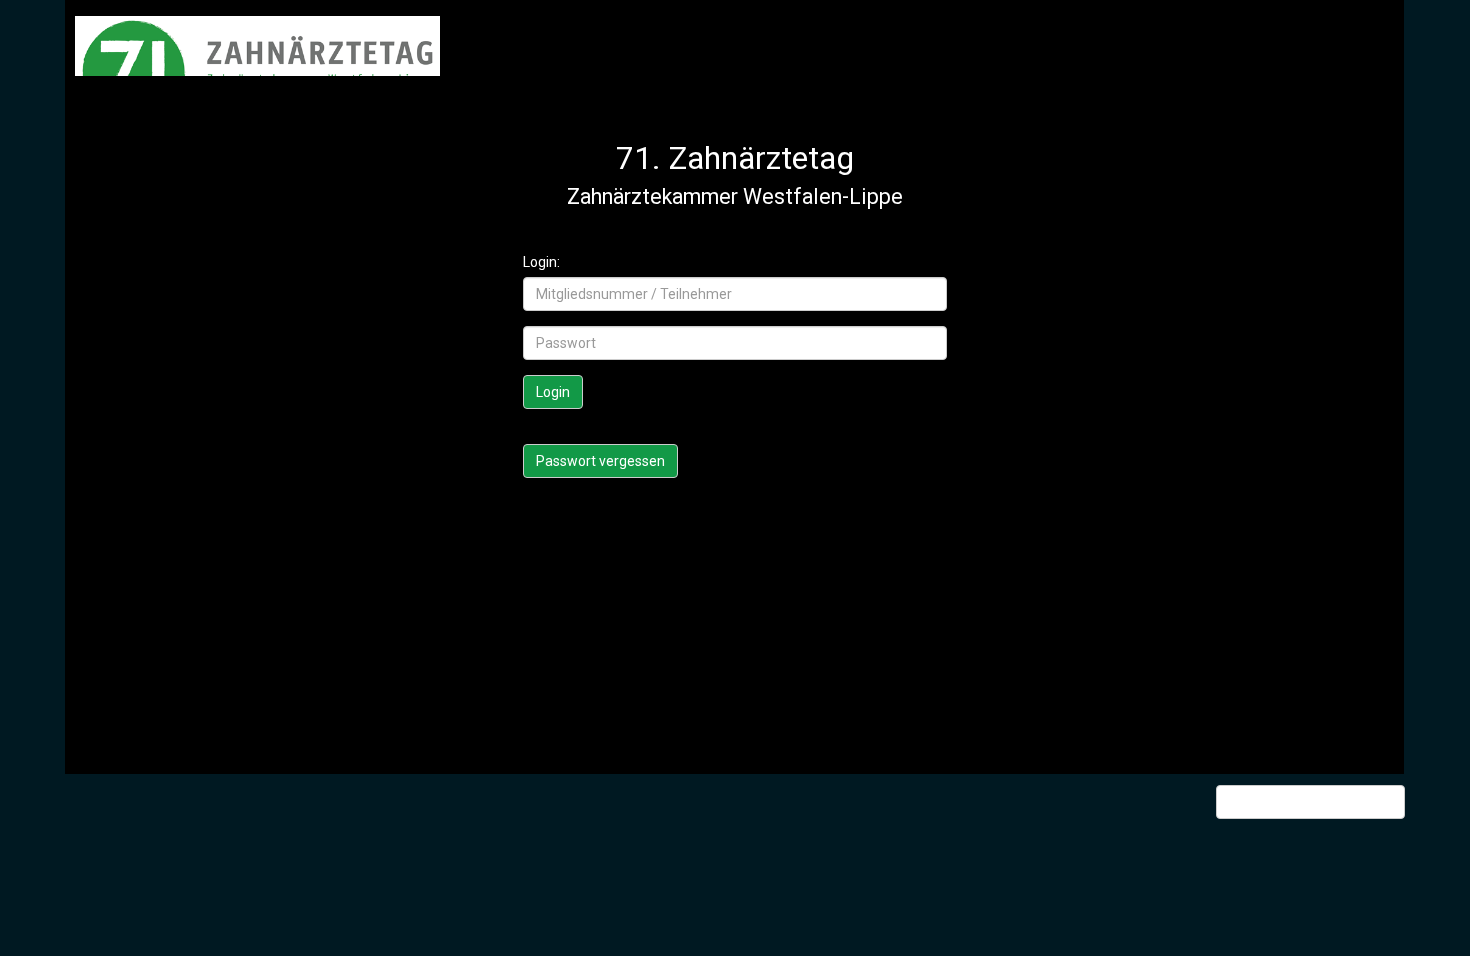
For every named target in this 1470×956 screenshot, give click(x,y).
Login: (541, 262)
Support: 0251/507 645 (1317, 802)
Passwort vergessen (600, 461)
